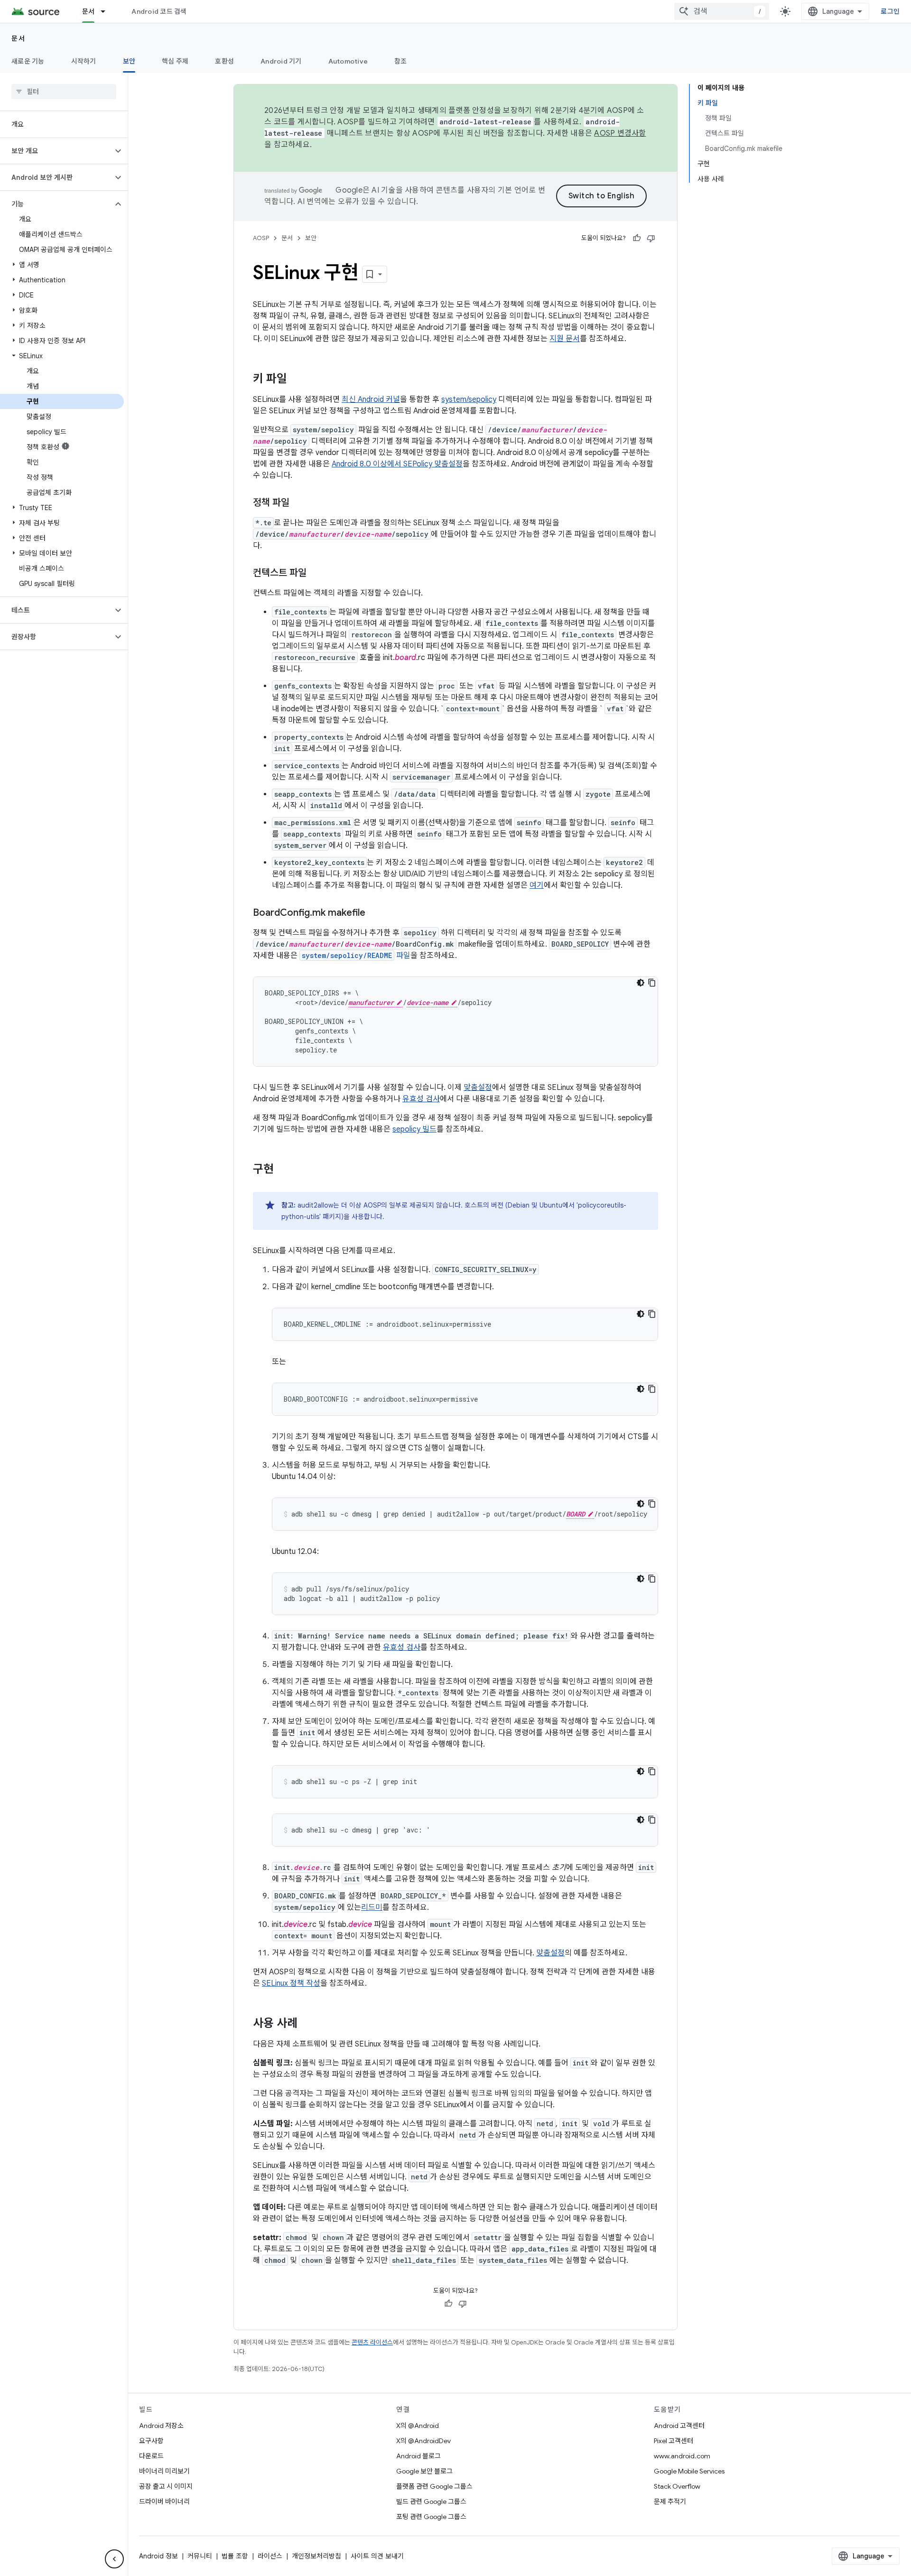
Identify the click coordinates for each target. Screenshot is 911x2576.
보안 (129, 61)
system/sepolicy (469, 400)
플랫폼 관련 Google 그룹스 (434, 2486)
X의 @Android (418, 2426)
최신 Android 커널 (371, 400)
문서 (88, 11)
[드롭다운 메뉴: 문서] (107, 11)
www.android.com (682, 2456)
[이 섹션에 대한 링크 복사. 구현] (283, 1170)
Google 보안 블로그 (424, 2471)
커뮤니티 (200, 2556)
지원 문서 (565, 339)
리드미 (372, 1907)
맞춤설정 (478, 1088)
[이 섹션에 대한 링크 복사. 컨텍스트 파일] (316, 574)
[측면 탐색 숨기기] (114, 2559)
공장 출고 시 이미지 (166, 2486)
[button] (56, 151)
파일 (356, 956)
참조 (401, 61)
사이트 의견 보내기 (377, 2556)
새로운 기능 (28, 61)
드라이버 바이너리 (164, 2502)
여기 (537, 885)
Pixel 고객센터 (674, 2441)
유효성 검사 (421, 1099)
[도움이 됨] (637, 238)
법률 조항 (235, 2556)
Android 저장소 (161, 2426)
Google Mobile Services (689, 2471)
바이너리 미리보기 (164, 2471)
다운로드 (151, 2456)
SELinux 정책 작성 (291, 1983)
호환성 (224, 61)
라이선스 (270, 2556)
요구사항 (151, 2441)
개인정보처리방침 (316, 2556)
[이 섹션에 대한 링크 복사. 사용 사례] (307, 2024)
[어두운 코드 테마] (641, 983)
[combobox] (722, 11)
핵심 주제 (175, 61)
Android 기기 (281, 61)
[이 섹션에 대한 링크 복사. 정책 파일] (299, 503)
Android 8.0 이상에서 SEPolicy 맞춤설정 (397, 464)
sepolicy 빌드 (414, 1129)
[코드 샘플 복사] (652, 983)
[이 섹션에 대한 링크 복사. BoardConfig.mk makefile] (375, 913)
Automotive (348, 61)
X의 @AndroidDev (423, 2441)
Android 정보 (158, 2556)
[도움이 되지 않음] (651, 238)
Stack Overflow (677, 2486)
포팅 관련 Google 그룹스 (431, 2517)
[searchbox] (64, 92)
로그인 (890, 11)
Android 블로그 (418, 2456)
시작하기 (84, 61)
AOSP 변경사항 (620, 133)
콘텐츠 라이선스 (372, 2342)
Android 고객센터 (679, 2426)
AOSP (261, 238)
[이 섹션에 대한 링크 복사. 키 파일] (297, 380)
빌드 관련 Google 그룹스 (431, 2502)
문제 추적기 (670, 2502)
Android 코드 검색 (159, 11)
